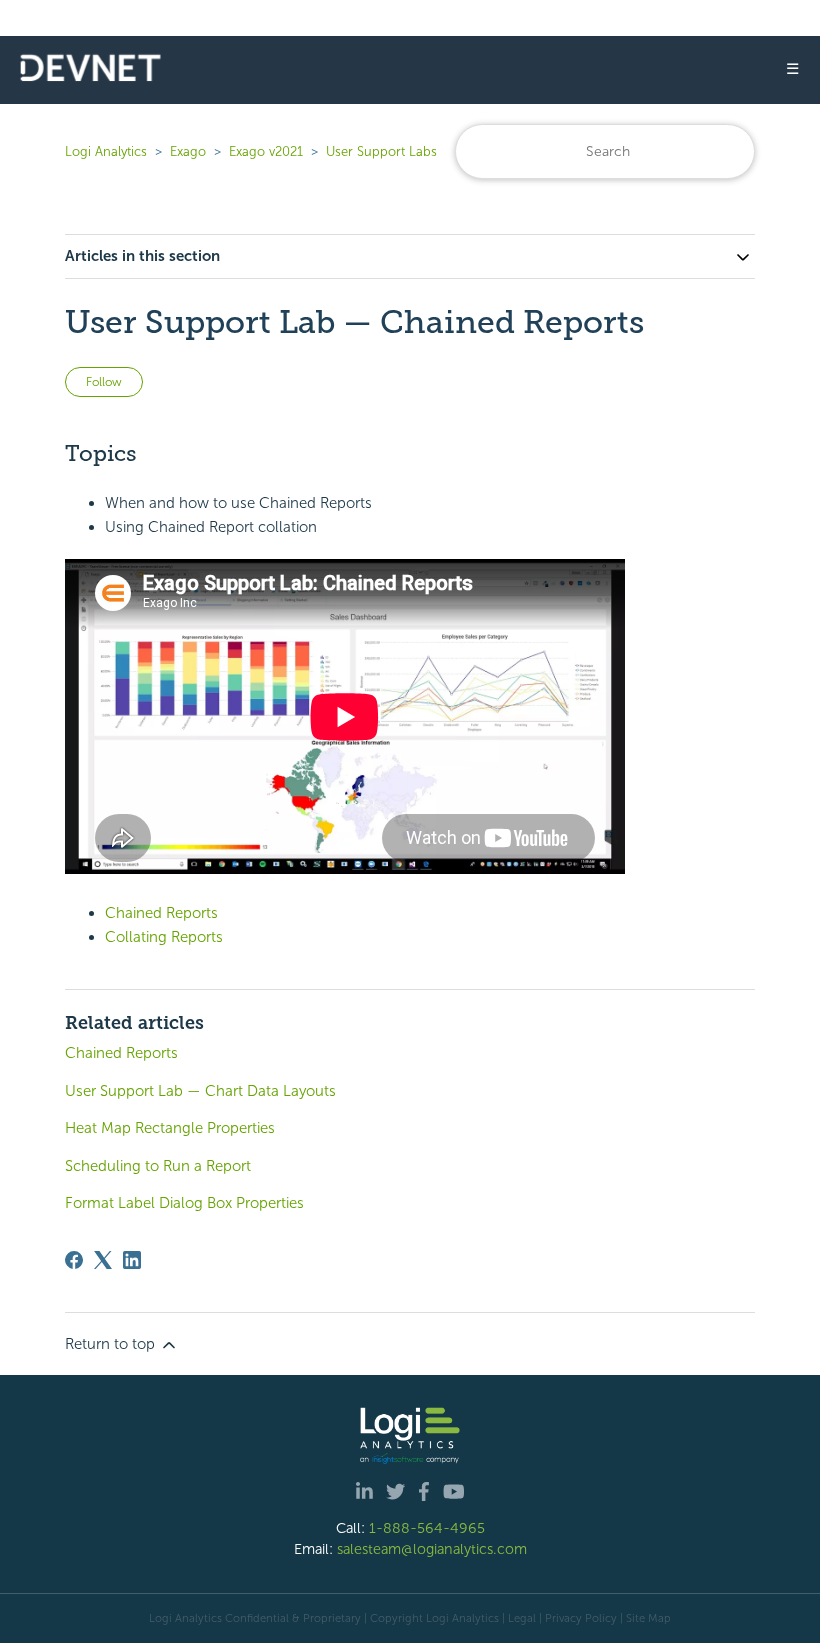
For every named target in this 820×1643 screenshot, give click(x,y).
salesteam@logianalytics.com (432, 1549)
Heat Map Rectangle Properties (170, 1128)
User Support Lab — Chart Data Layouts (200, 1091)
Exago (188, 151)
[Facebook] (74, 1260)
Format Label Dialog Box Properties (184, 1203)
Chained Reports (161, 913)
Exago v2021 (266, 151)
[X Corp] (103, 1260)
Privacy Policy (581, 1618)
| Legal (519, 1618)
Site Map (648, 1618)
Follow (104, 382)
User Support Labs (381, 151)
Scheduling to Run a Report (158, 1166)
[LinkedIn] (132, 1260)
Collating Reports (164, 937)
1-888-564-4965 (427, 1528)
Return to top (112, 1344)
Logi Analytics (106, 151)
